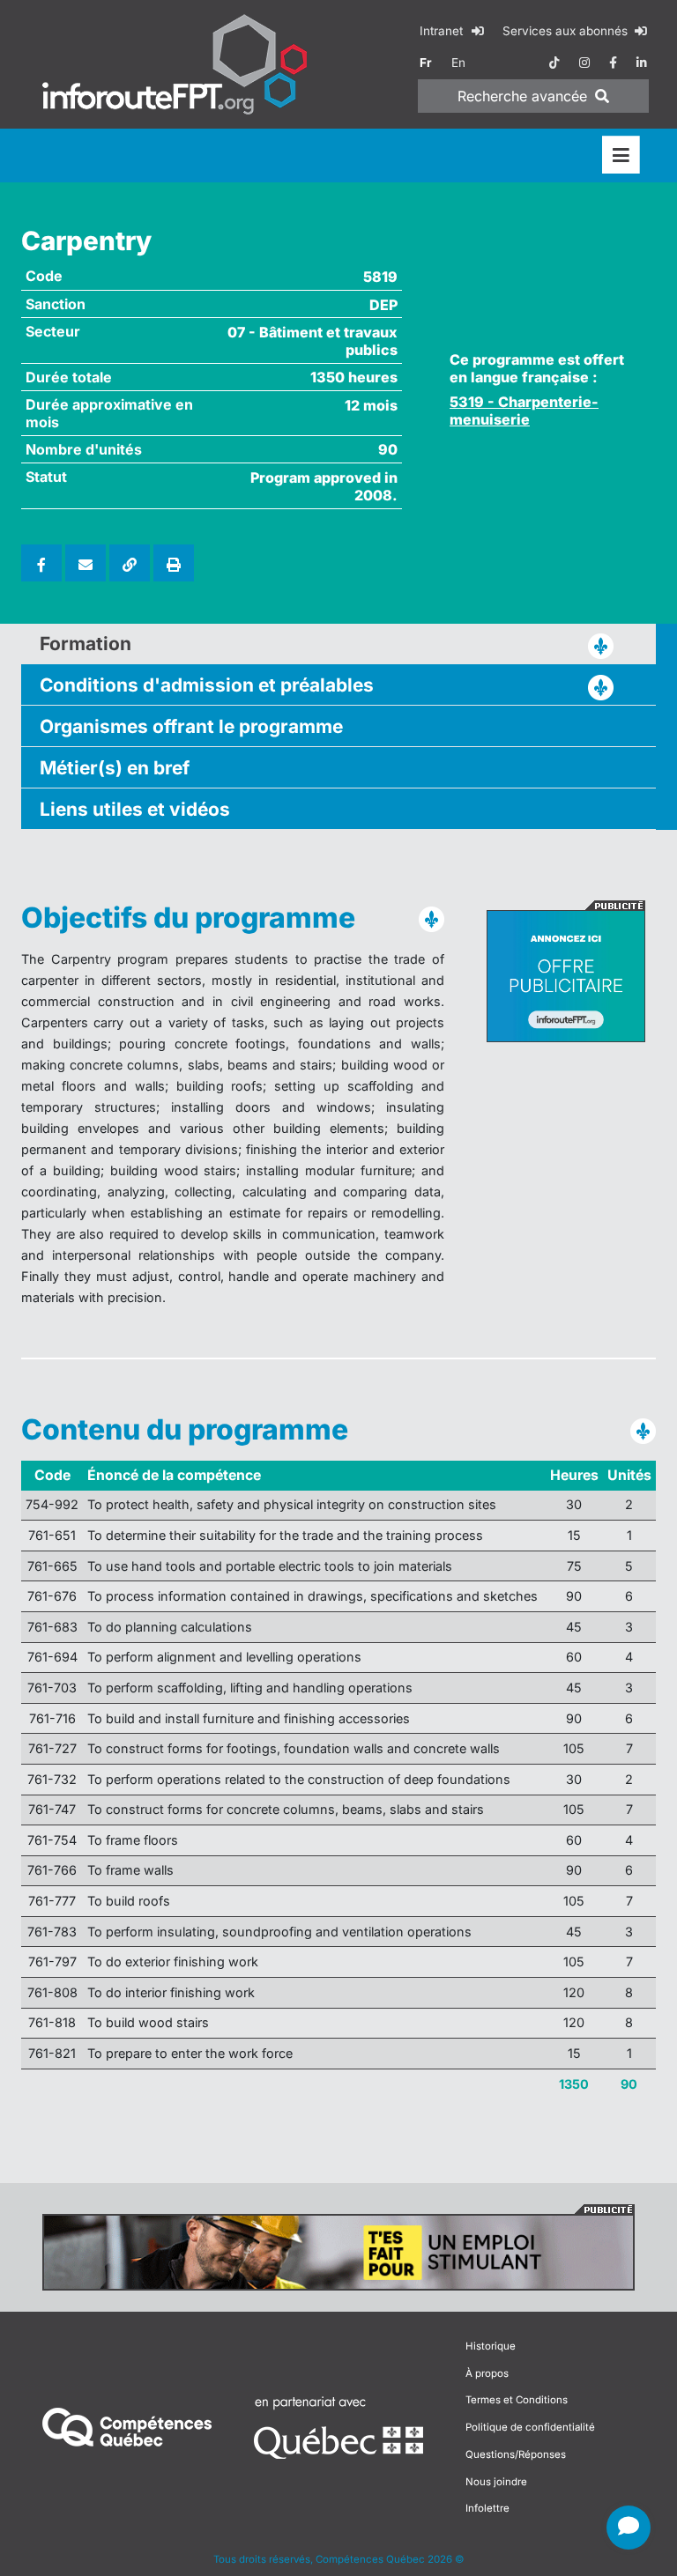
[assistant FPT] (629, 2528)
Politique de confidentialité (530, 2427)
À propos (487, 2373)
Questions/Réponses (516, 2454)
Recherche (522, 96)
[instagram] (584, 63)
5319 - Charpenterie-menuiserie (524, 411)
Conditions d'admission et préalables (207, 685)
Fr (426, 63)
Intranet (443, 31)
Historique (491, 2346)
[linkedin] (642, 63)
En (458, 63)
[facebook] (613, 63)
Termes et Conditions (517, 2400)
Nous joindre (496, 2482)
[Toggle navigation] (621, 155)
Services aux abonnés (567, 31)
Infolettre (487, 2508)
